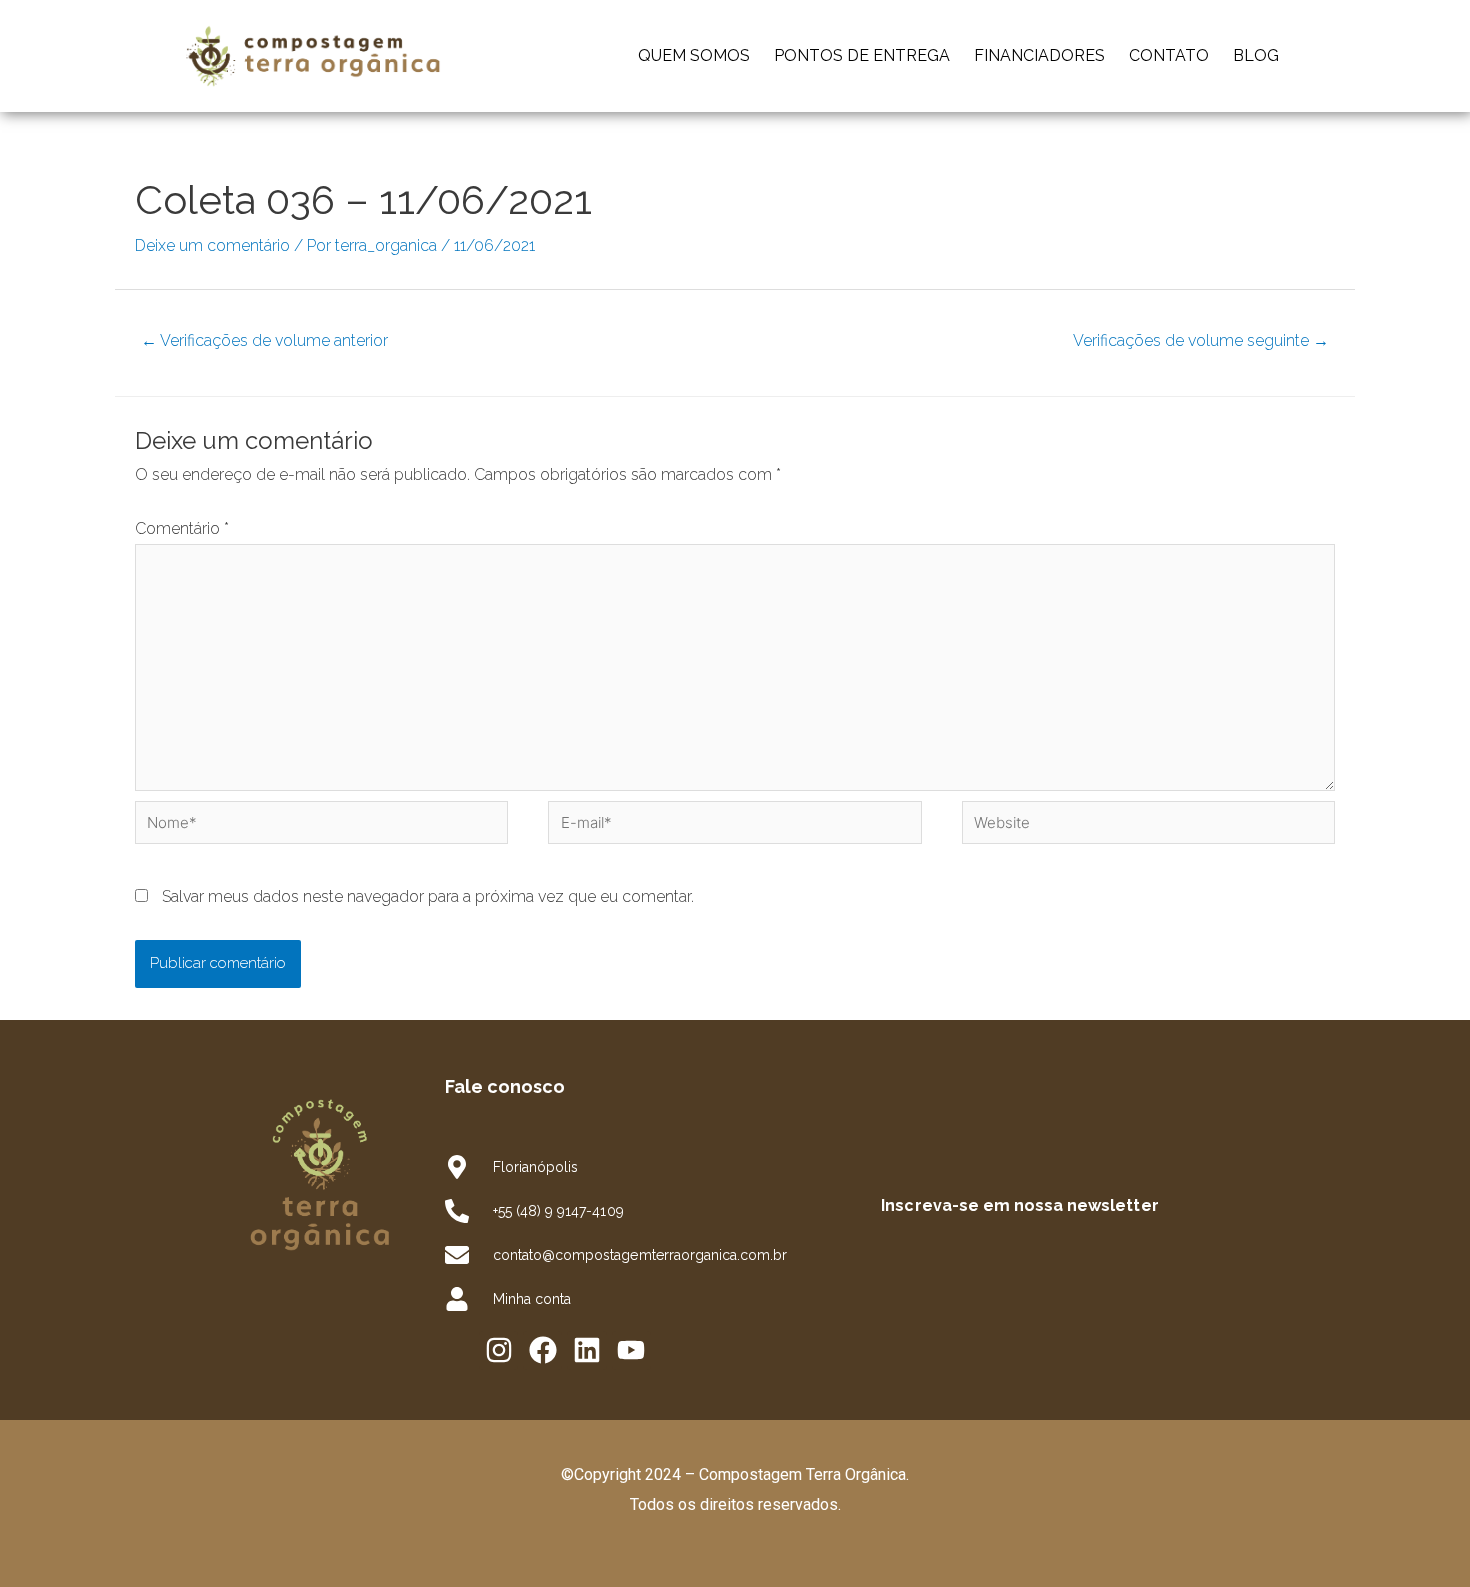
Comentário (182, 528)
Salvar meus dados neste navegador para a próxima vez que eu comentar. (428, 896)
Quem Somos (694, 55)
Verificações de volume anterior (264, 340)
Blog (1256, 55)
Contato (1169, 55)
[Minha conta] (457, 1299)
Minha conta (532, 1299)
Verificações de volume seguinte (1201, 340)
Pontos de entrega (862, 55)
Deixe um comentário (212, 245)
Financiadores (1039, 55)
